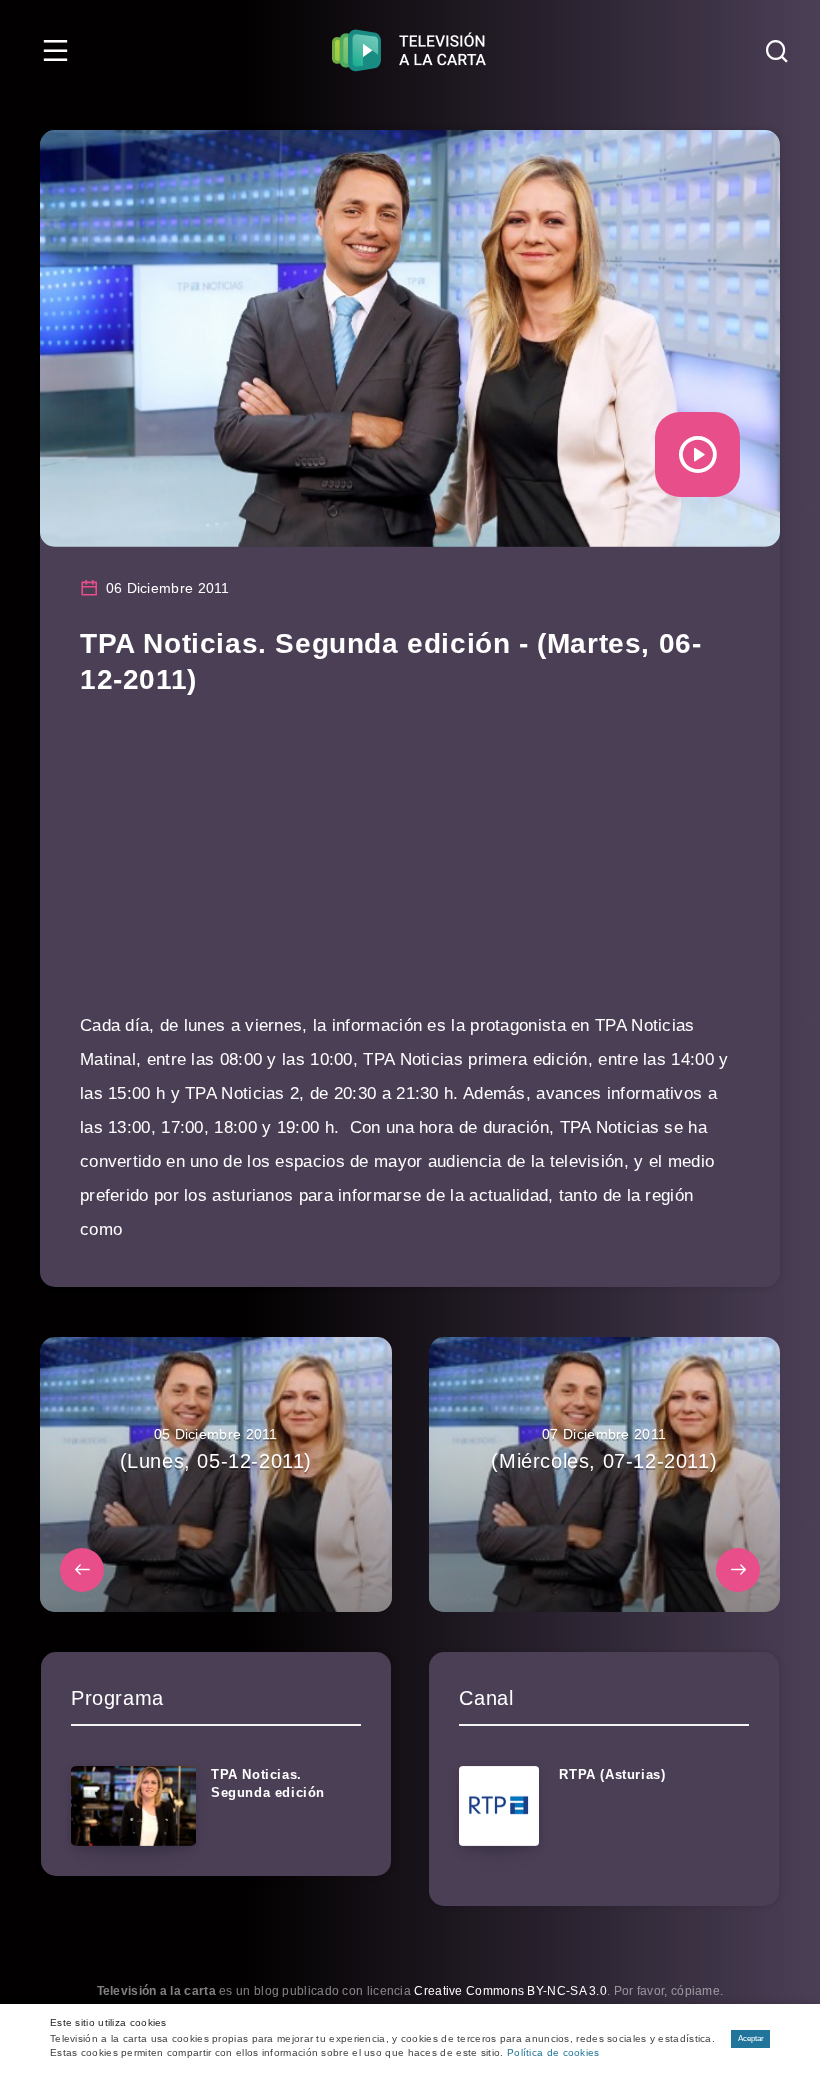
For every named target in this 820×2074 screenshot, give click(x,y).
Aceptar (751, 2038)
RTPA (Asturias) (612, 1774)
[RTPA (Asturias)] (499, 1806)
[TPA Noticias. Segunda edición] (133, 1806)
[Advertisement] (410, 869)
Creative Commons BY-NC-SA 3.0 (510, 1991)
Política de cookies (553, 2052)
